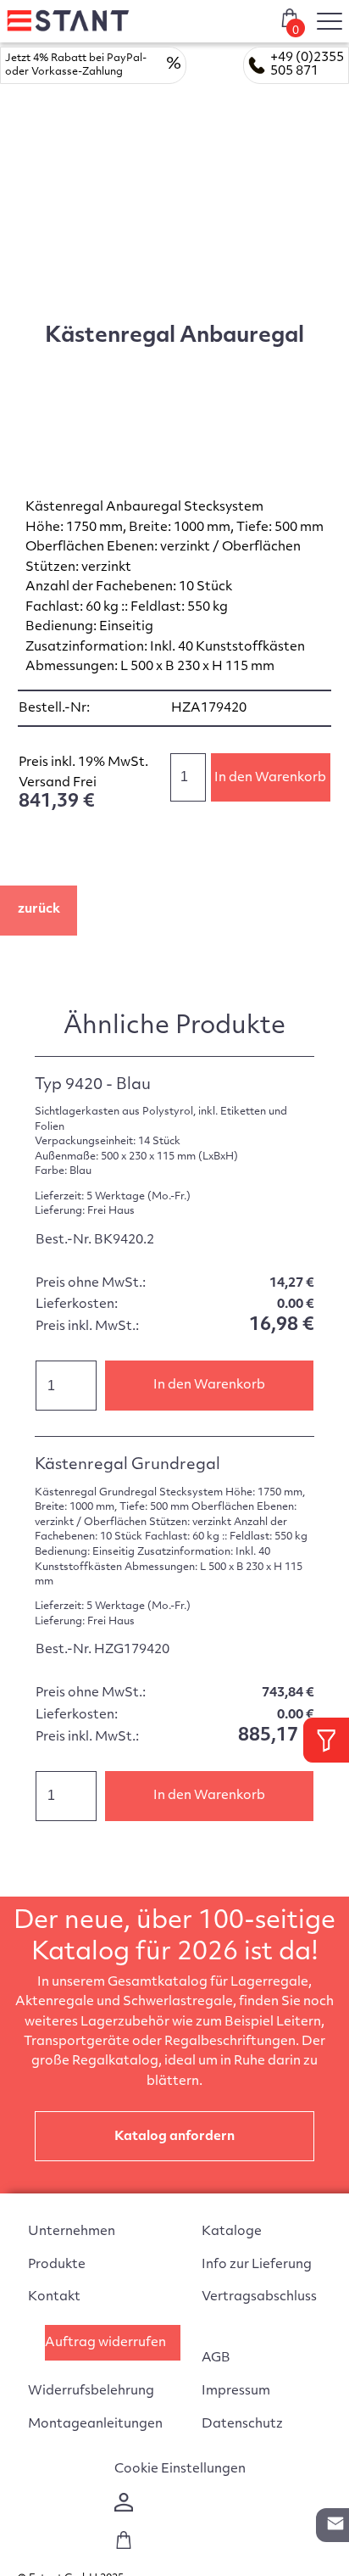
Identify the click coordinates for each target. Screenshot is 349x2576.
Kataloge (232, 2232)
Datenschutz (242, 2425)
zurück (39, 910)
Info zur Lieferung (257, 2265)
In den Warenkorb (270, 778)
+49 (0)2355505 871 (307, 65)
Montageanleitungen (95, 2425)
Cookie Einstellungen (180, 2470)
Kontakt (54, 2297)
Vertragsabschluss (259, 2297)
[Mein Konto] (124, 2509)
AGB (216, 2358)
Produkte (57, 2265)
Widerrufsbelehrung (91, 2392)
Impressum (236, 2392)
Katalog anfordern (174, 2137)
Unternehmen (72, 2232)
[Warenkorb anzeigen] (124, 2546)
